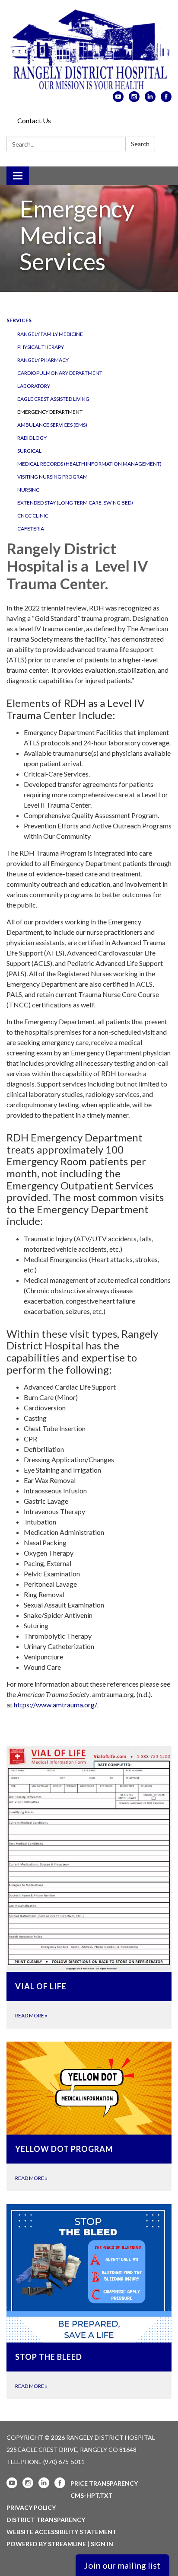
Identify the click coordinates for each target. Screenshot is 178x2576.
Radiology (32, 438)
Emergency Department (50, 412)
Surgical (29, 451)
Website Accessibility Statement (62, 2532)
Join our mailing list (122, 2565)
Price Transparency (104, 2483)
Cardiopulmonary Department (60, 373)
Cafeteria (31, 529)
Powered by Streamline (46, 2544)
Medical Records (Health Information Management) (89, 464)
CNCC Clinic (33, 516)
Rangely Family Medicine (50, 334)
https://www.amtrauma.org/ (55, 1705)
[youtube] (118, 99)
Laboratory (34, 386)
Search (140, 144)
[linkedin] (150, 99)
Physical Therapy (41, 347)
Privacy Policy (31, 2507)
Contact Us (34, 120)
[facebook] (166, 99)
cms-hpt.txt (92, 2495)
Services (19, 320)
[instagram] (134, 99)
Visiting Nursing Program (52, 477)
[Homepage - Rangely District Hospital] (89, 50)
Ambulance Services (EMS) (52, 425)
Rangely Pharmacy (43, 360)
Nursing (29, 490)
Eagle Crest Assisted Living (53, 399)
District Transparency (46, 2520)
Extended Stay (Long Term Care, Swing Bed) (75, 503)
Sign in (102, 2544)
